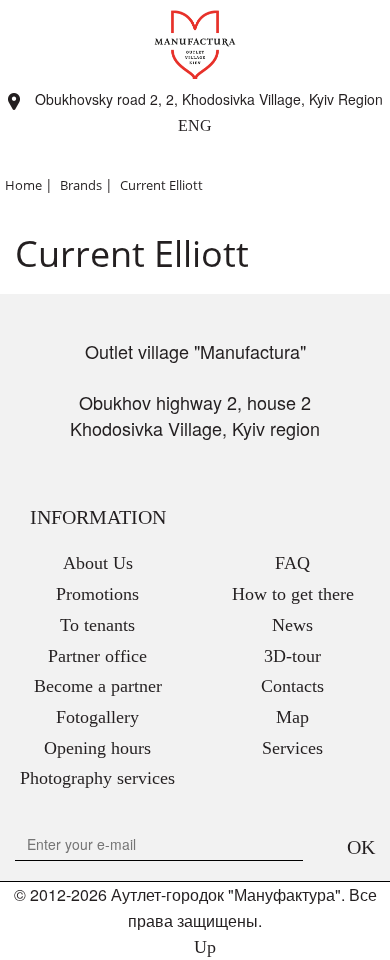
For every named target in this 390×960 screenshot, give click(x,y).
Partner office (97, 656)
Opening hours (97, 748)
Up (202, 947)
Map (292, 717)
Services (292, 748)
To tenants (97, 625)
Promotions (97, 594)
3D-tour (292, 656)
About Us (98, 563)
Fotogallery (97, 717)
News (292, 625)
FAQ (292, 563)
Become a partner (98, 686)
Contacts (292, 686)
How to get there (293, 594)
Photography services (97, 778)
